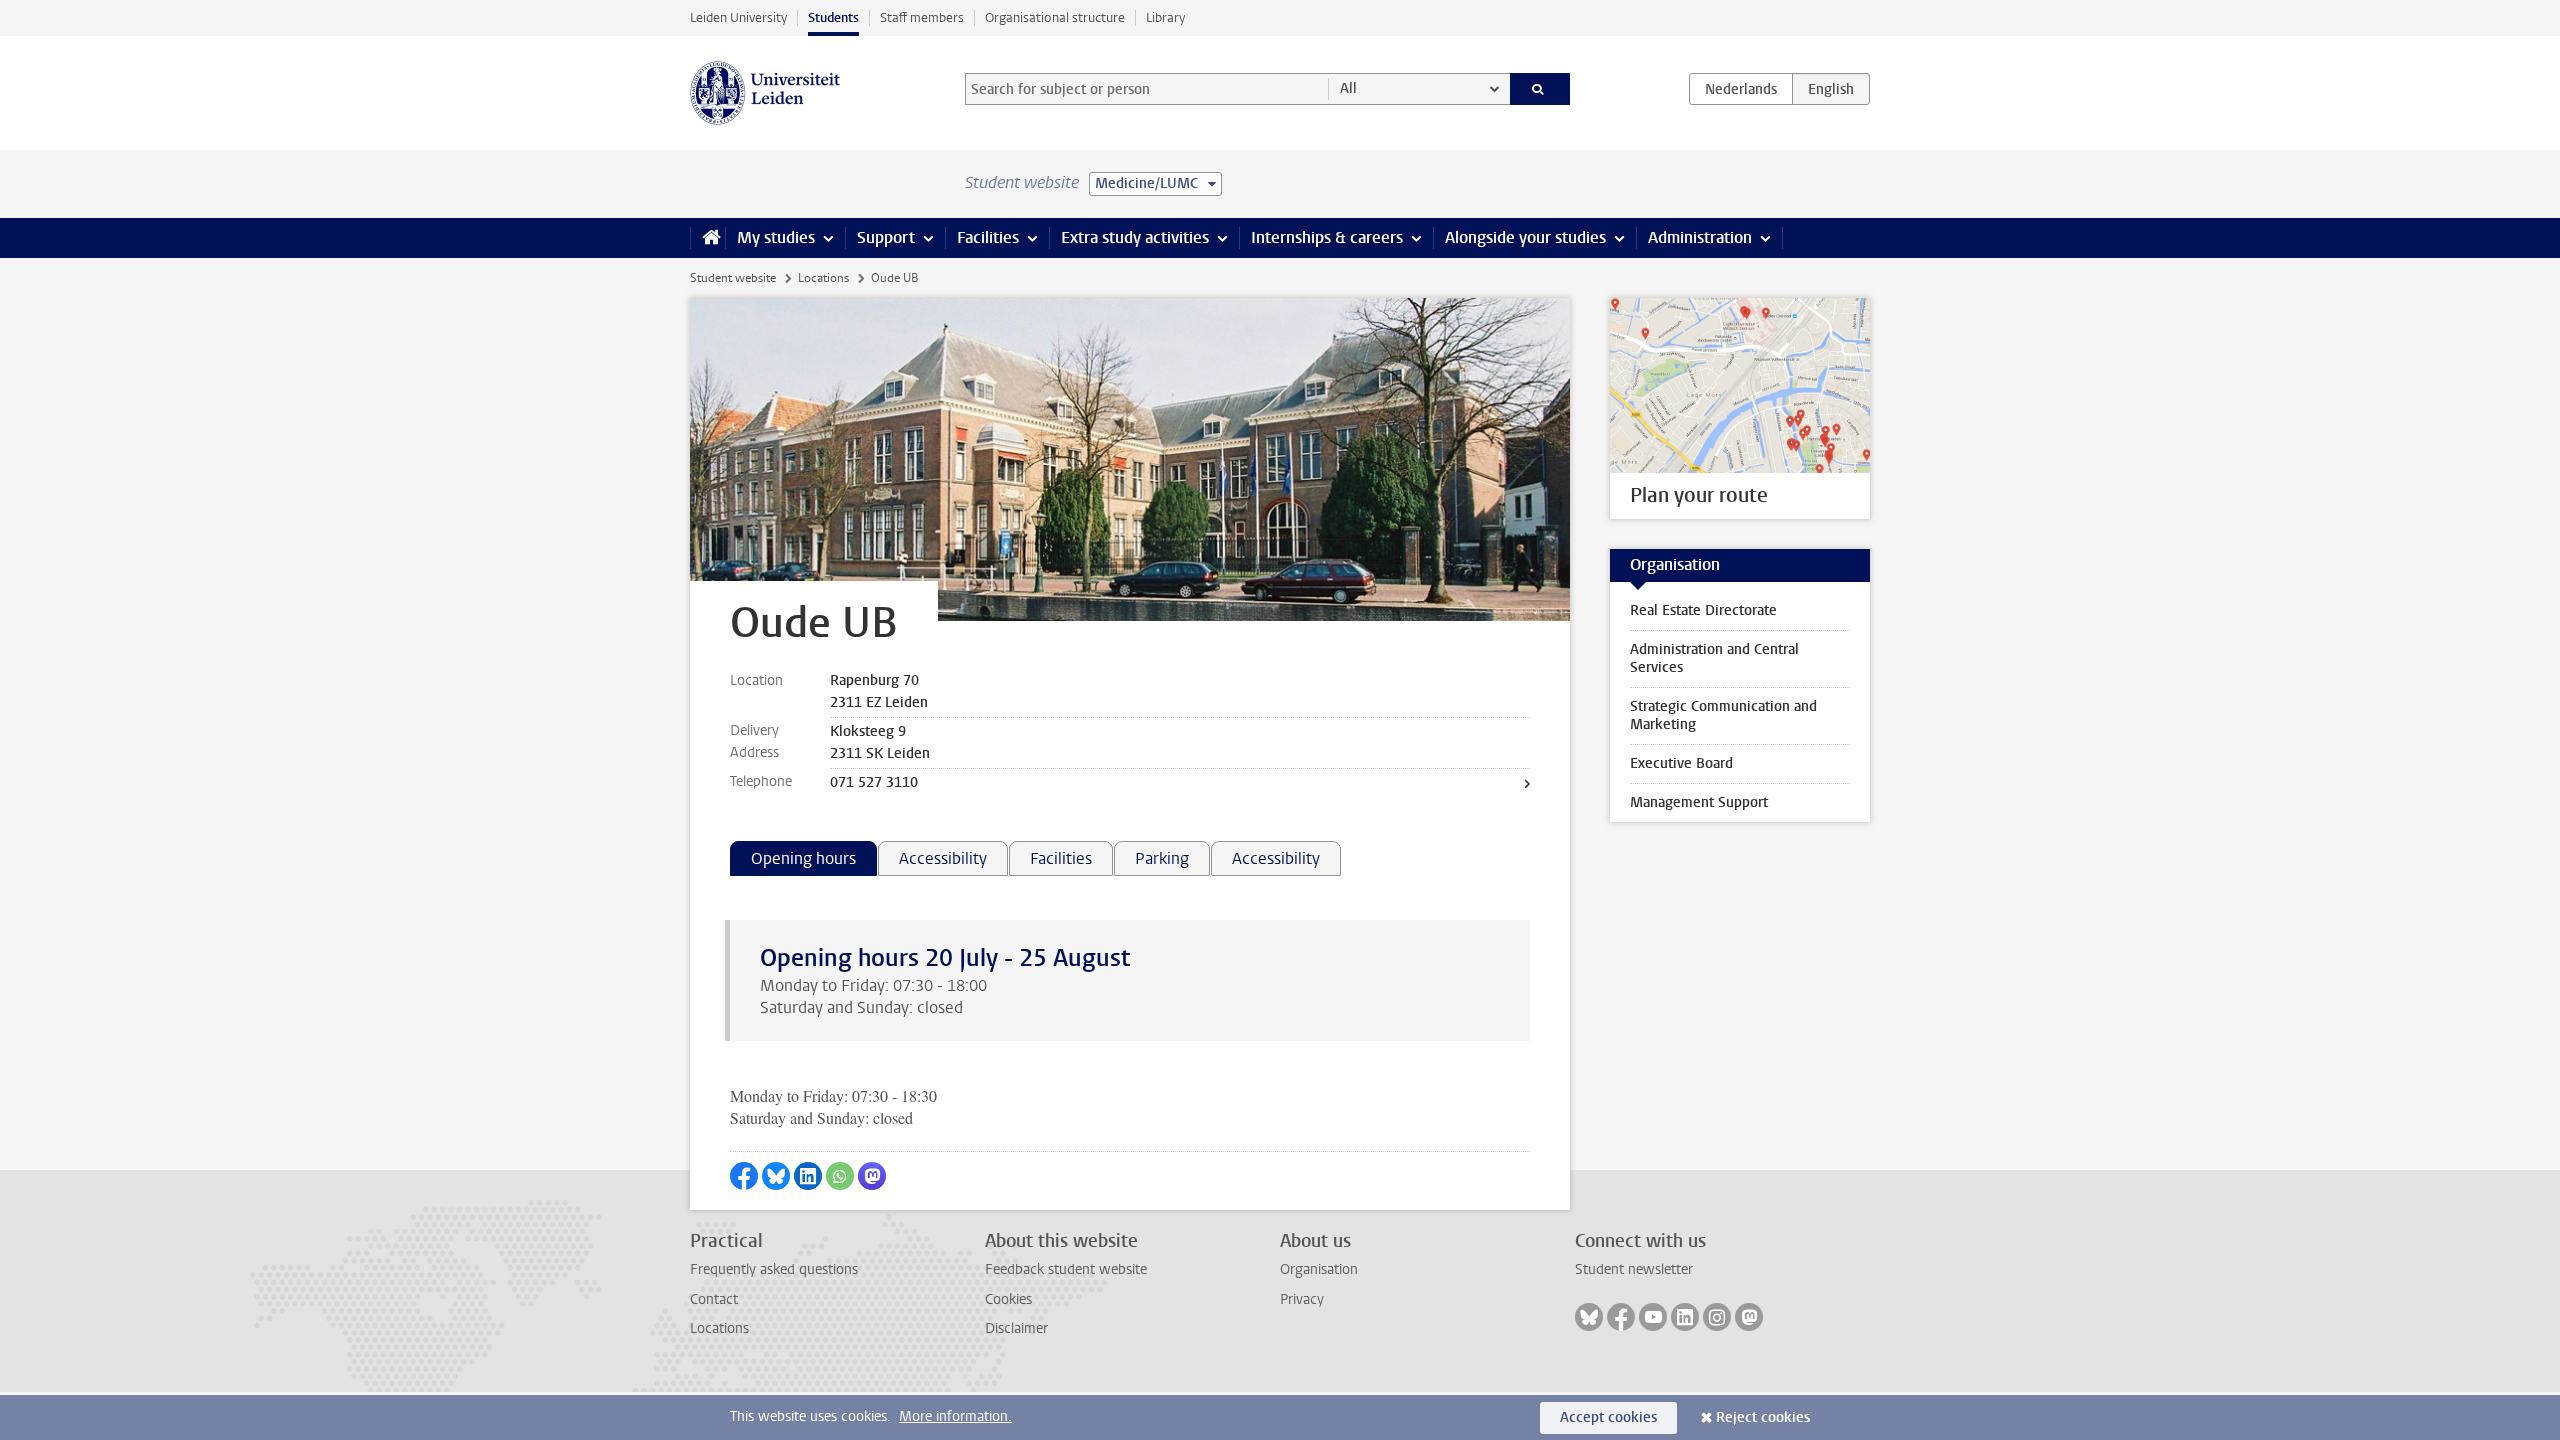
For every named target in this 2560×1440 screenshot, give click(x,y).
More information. (955, 1416)
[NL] (1741, 89)
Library (1165, 17)
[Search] (1540, 89)
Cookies (1008, 1299)
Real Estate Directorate (1703, 610)
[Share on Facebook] (744, 1176)
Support (886, 237)
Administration (1700, 237)
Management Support (1699, 802)
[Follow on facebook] (1621, 1317)
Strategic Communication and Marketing (1723, 715)
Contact (714, 1299)
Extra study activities (1135, 237)
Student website (733, 278)
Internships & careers (1327, 237)
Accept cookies (1608, 1417)
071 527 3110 (874, 782)
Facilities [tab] (1061, 858)
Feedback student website (1066, 1269)
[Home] (707, 238)
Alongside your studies (1525, 237)
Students (833, 17)
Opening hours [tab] (803, 858)
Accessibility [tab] (943, 858)
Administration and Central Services (1714, 658)
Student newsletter (1634, 1269)
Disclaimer (1016, 1328)
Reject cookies (1763, 1417)
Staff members (922, 17)
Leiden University (738, 17)
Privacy (1302, 1299)
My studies (776, 237)
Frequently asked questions (774, 1269)
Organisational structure (1055, 17)
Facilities (988, 237)
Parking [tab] (1162, 858)
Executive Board (1681, 763)
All (1348, 88)
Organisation (1319, 1269)
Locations (823, 278)
